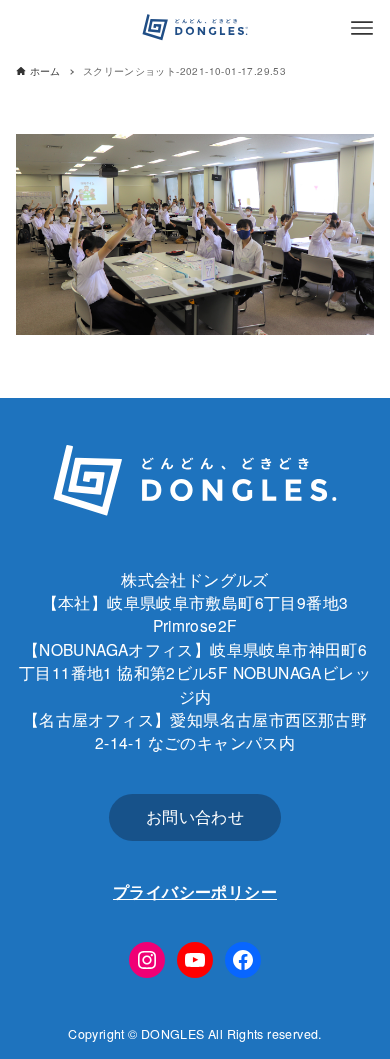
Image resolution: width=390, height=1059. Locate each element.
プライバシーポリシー (195, 891)
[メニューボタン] (362, 28)
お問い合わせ (195, 816)
